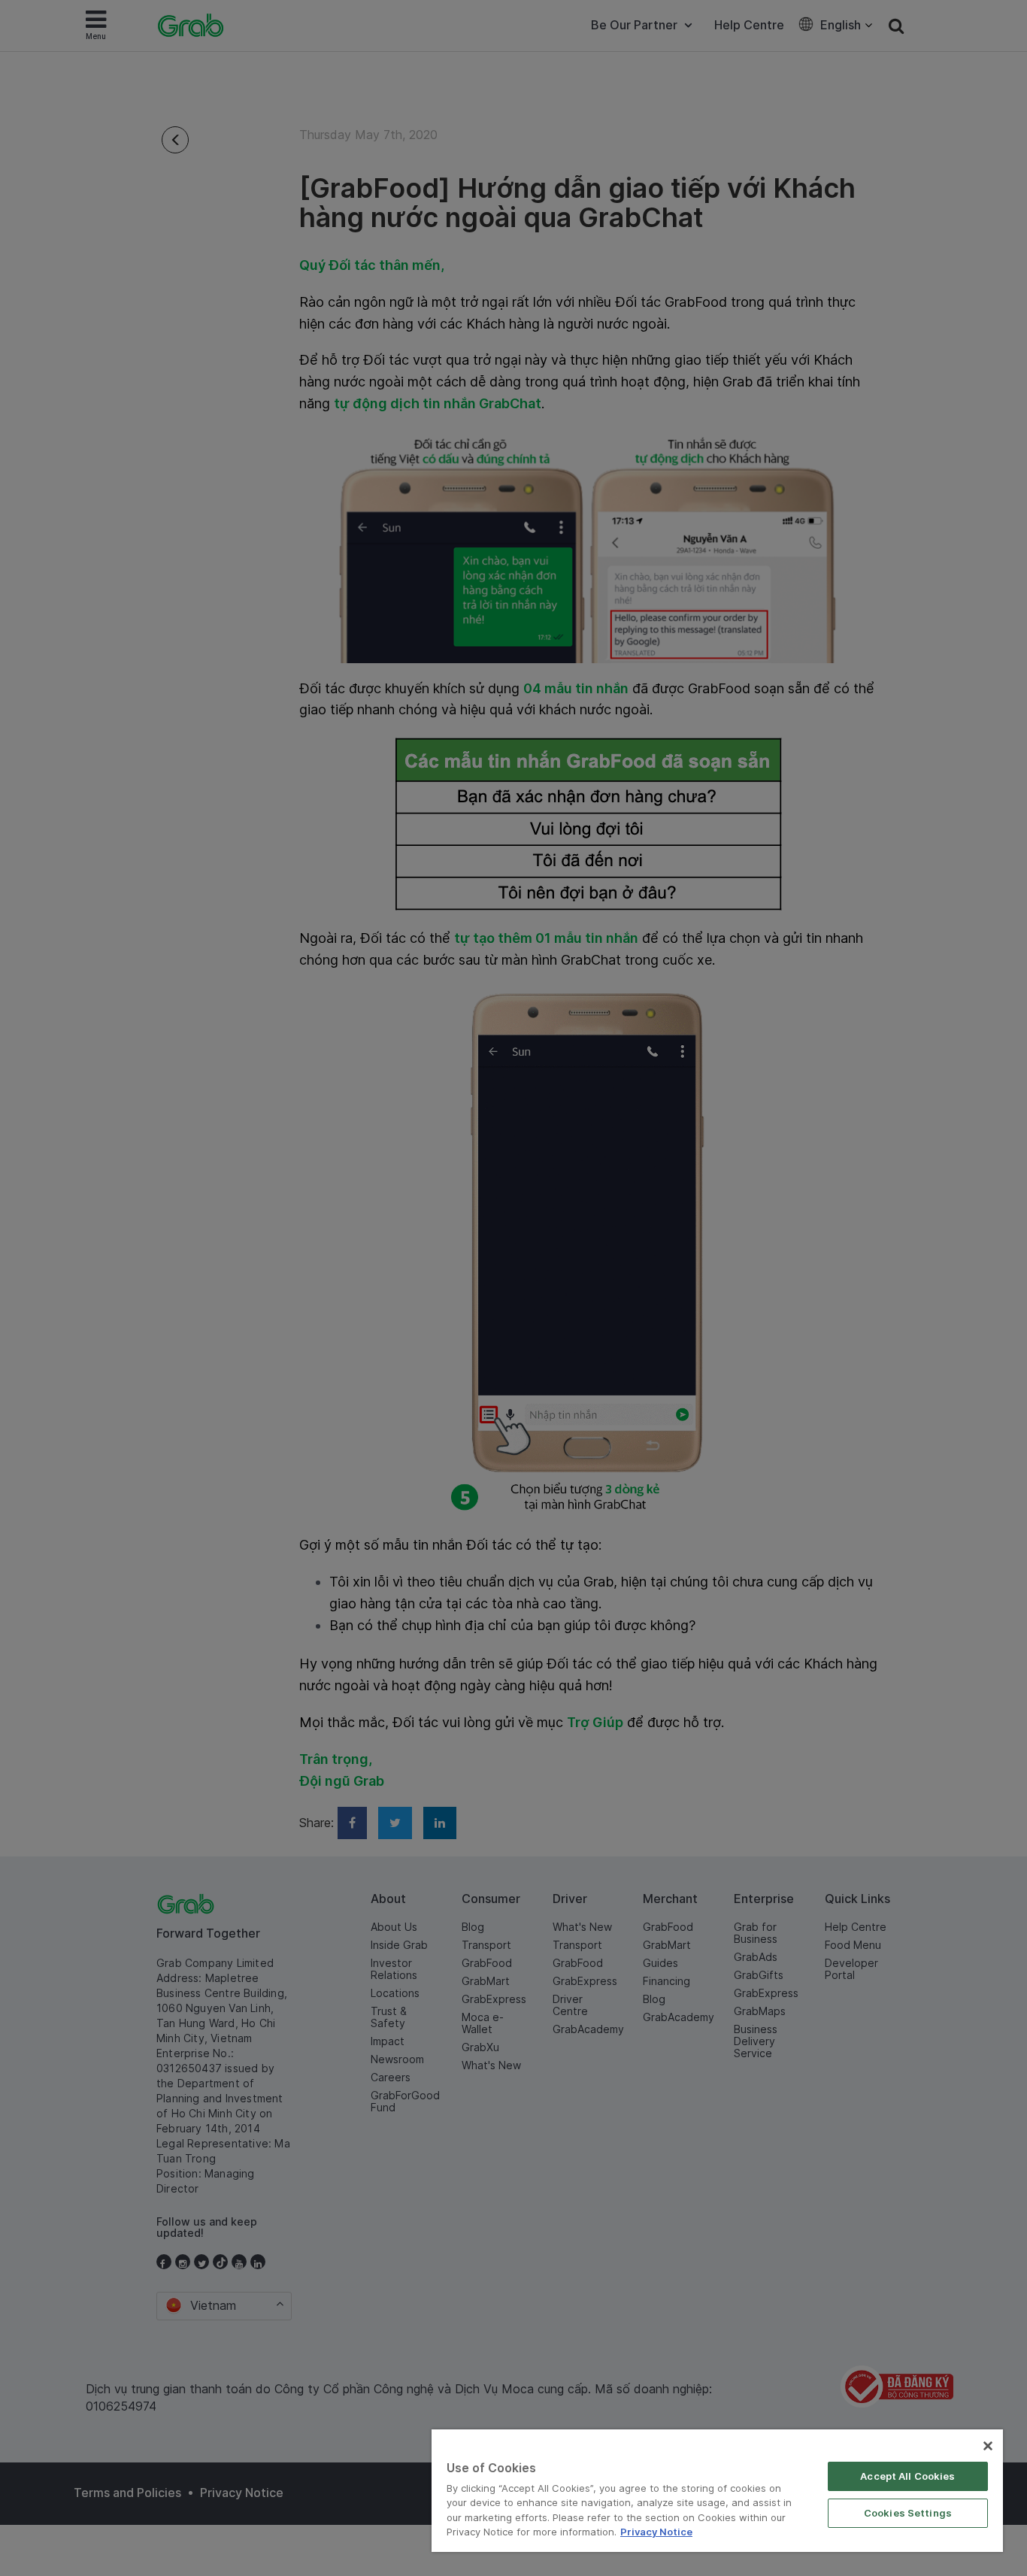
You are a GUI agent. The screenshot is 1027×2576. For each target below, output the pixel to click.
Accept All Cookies (907, 2476)
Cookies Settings (908, 2513)
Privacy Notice (656, 2532)
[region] (717, 2491)
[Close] (988, 2446)
